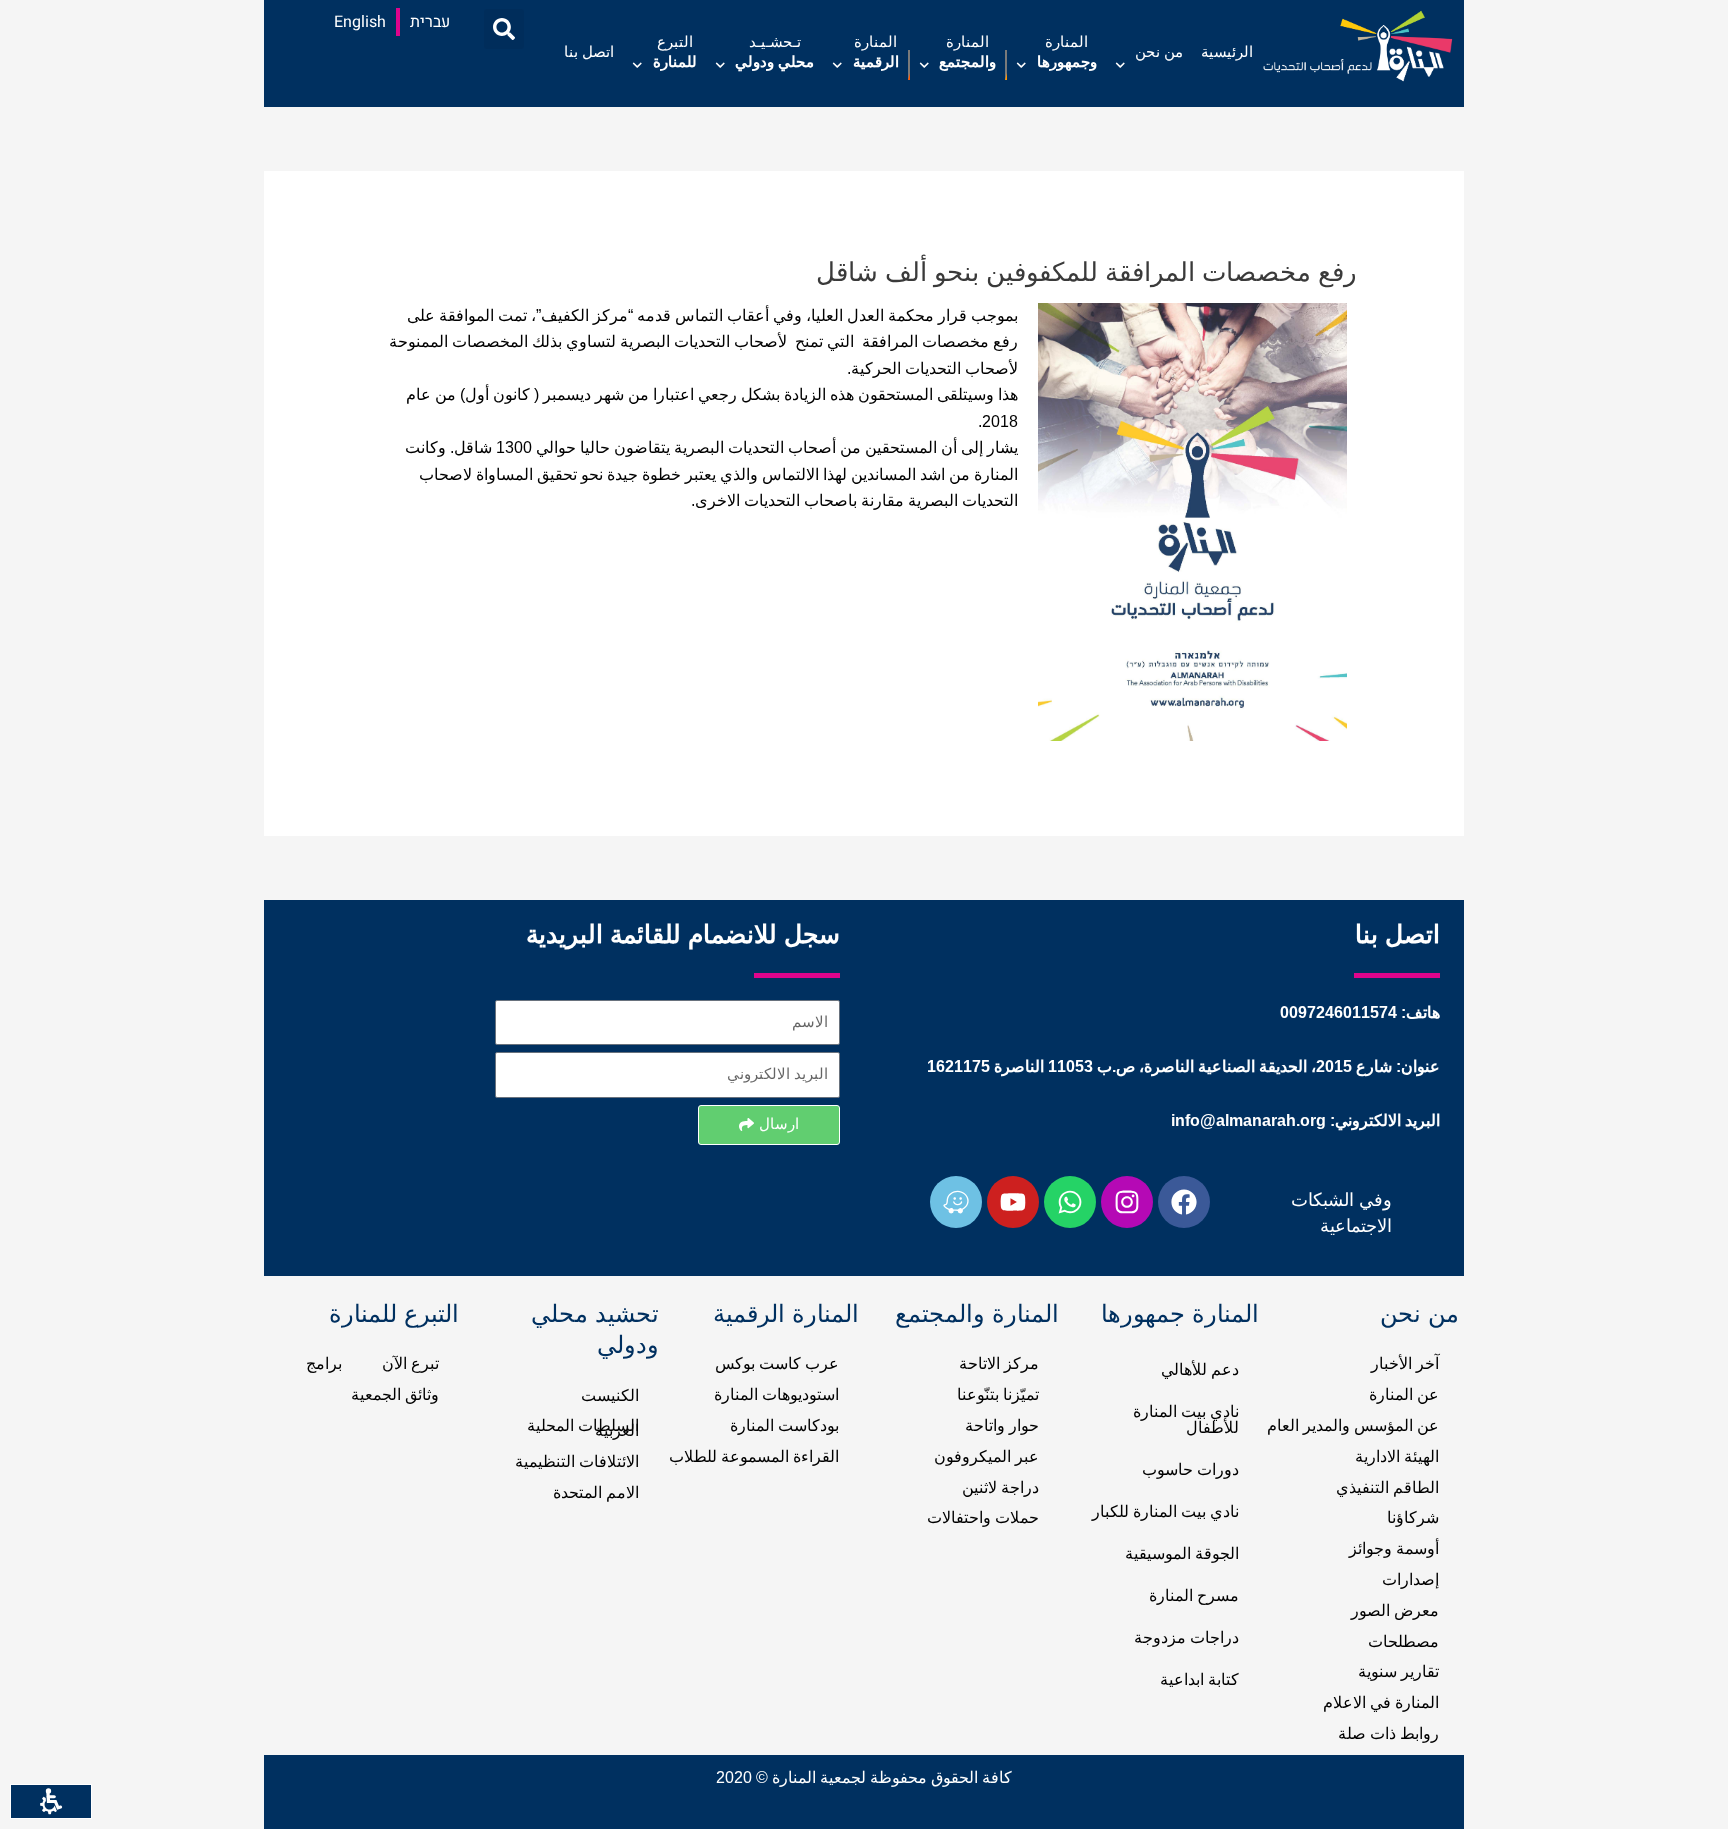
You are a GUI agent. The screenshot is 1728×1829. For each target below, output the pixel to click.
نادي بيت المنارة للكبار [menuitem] (1165, 1512)
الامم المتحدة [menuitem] (596, 1493)
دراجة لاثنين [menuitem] (1000, 1488)
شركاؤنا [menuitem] (1413, 1518)
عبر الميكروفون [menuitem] (986, 1457)
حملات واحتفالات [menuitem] (983, 1518)
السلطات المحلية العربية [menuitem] (583, 1428)
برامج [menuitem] (324, 1364)
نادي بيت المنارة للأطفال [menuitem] (1186, 1420)
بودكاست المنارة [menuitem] (784, 1426)
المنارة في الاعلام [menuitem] (1381, 1703)
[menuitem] (1227, 65)
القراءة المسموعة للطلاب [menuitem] (754, 1457)
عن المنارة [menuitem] (1404, 1395)
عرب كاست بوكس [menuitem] (777, 1364)
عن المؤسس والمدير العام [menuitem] (1353, 1426)
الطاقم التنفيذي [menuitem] (1387, 1488)
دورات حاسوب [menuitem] (1190, 1470)
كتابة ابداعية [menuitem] (1199, 1680)
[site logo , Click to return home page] (1358, 46)
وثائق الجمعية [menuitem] (395, 1395)
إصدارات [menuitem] (1410, 1580)
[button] (504, 29)
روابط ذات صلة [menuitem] (1388, 1734)
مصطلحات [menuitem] (1403, 1642)
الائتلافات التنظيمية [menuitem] (577, 1462)
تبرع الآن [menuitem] (410, 1364)
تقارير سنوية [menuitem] (1398, 1672)
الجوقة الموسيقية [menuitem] (1182, 1554)
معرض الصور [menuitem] (1395, 1611)
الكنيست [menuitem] (610, 1396)
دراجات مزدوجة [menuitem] (1186, 1638)
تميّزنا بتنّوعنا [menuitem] (998, 1395)
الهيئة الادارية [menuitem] (1397, 1457)
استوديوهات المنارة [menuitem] (776, 1395)
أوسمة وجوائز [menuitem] (1394, 1549)
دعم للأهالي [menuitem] (1200, 1370)
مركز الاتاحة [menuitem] (999, 1364)
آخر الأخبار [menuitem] (1405, 1364)
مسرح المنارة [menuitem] (1194, 1596)
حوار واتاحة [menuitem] (1002, 1426)
